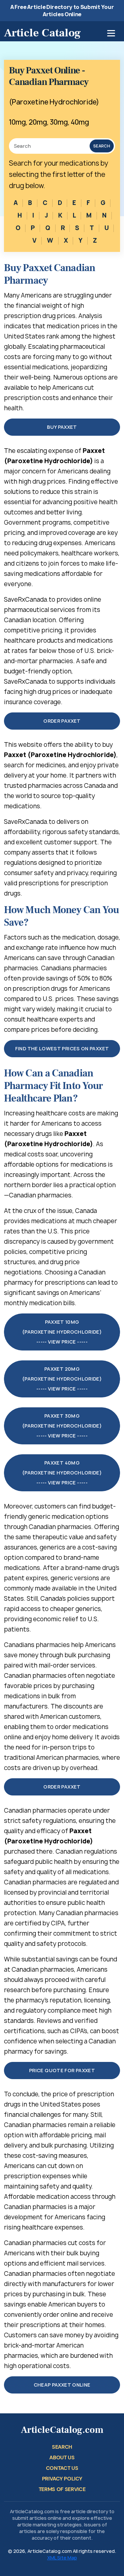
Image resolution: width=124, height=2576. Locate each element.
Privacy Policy (62, 2479)
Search (102, 146)
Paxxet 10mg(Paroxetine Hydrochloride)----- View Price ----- (62, 1332)
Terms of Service (62, 2489)
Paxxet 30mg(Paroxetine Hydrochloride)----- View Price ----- (62, 1426)
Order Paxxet (62, 721)
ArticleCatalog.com (62, 2430)
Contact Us (62, 2468)
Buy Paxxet (62, 427)
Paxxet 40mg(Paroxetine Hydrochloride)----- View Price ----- (62, 1473)
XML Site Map (62, 2558)
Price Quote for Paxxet (62, 2070)
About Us (62, 2457)
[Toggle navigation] (111, 33)
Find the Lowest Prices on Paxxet (62, 1048)
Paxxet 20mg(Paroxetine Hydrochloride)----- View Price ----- (62, 1379)
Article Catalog (42, 33)
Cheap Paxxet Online (62, 2385)
